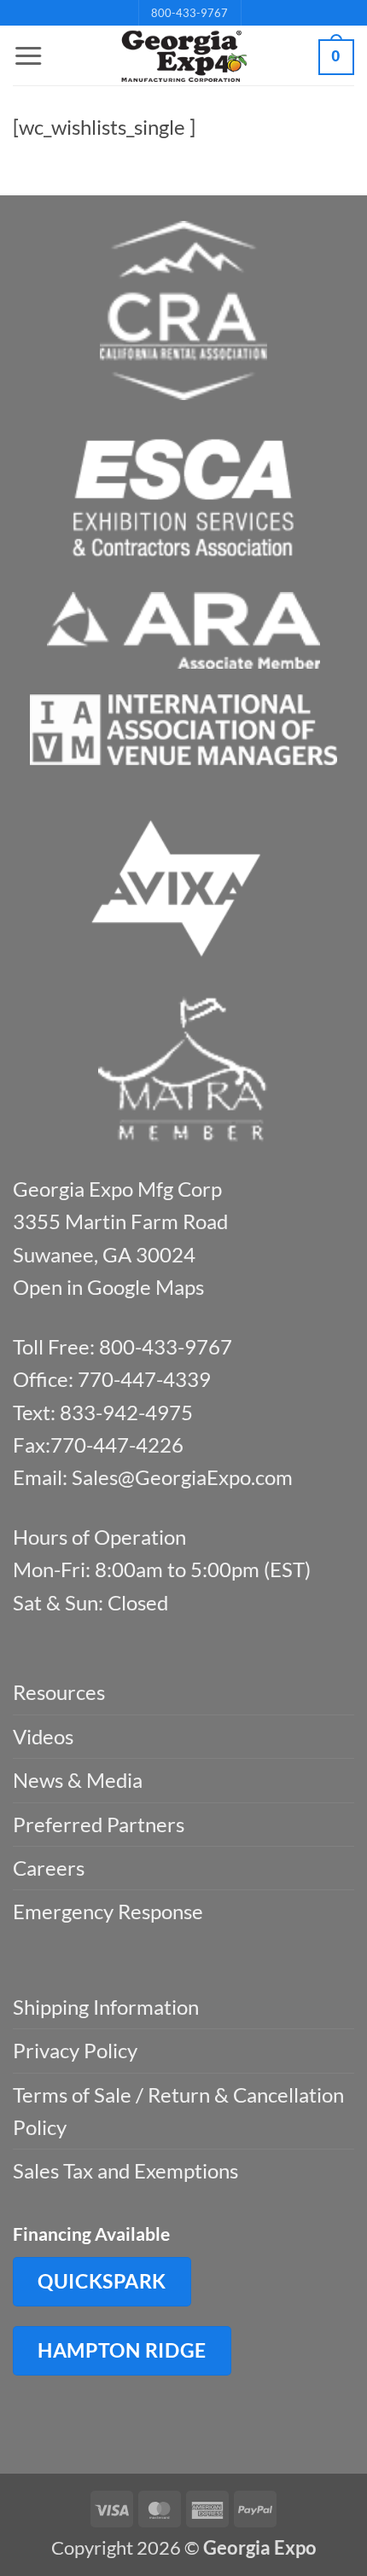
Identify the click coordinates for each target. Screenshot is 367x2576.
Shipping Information (106, 2007)
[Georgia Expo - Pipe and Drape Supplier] (183, 56)
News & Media (78, 1780)
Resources (59, 1692)
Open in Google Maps (108, 1287)
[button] (28, 56)
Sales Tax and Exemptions (125, 2170)
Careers (49, 1868)
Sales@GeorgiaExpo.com (182, 1477)
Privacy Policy (75, 2050)
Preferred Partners (99, 1824)
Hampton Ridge (122, 2350)
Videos (43, 1736)
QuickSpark (102, 2281)
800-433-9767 (189, 13)
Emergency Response (108, 1911)
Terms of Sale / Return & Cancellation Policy (178, 2111)
